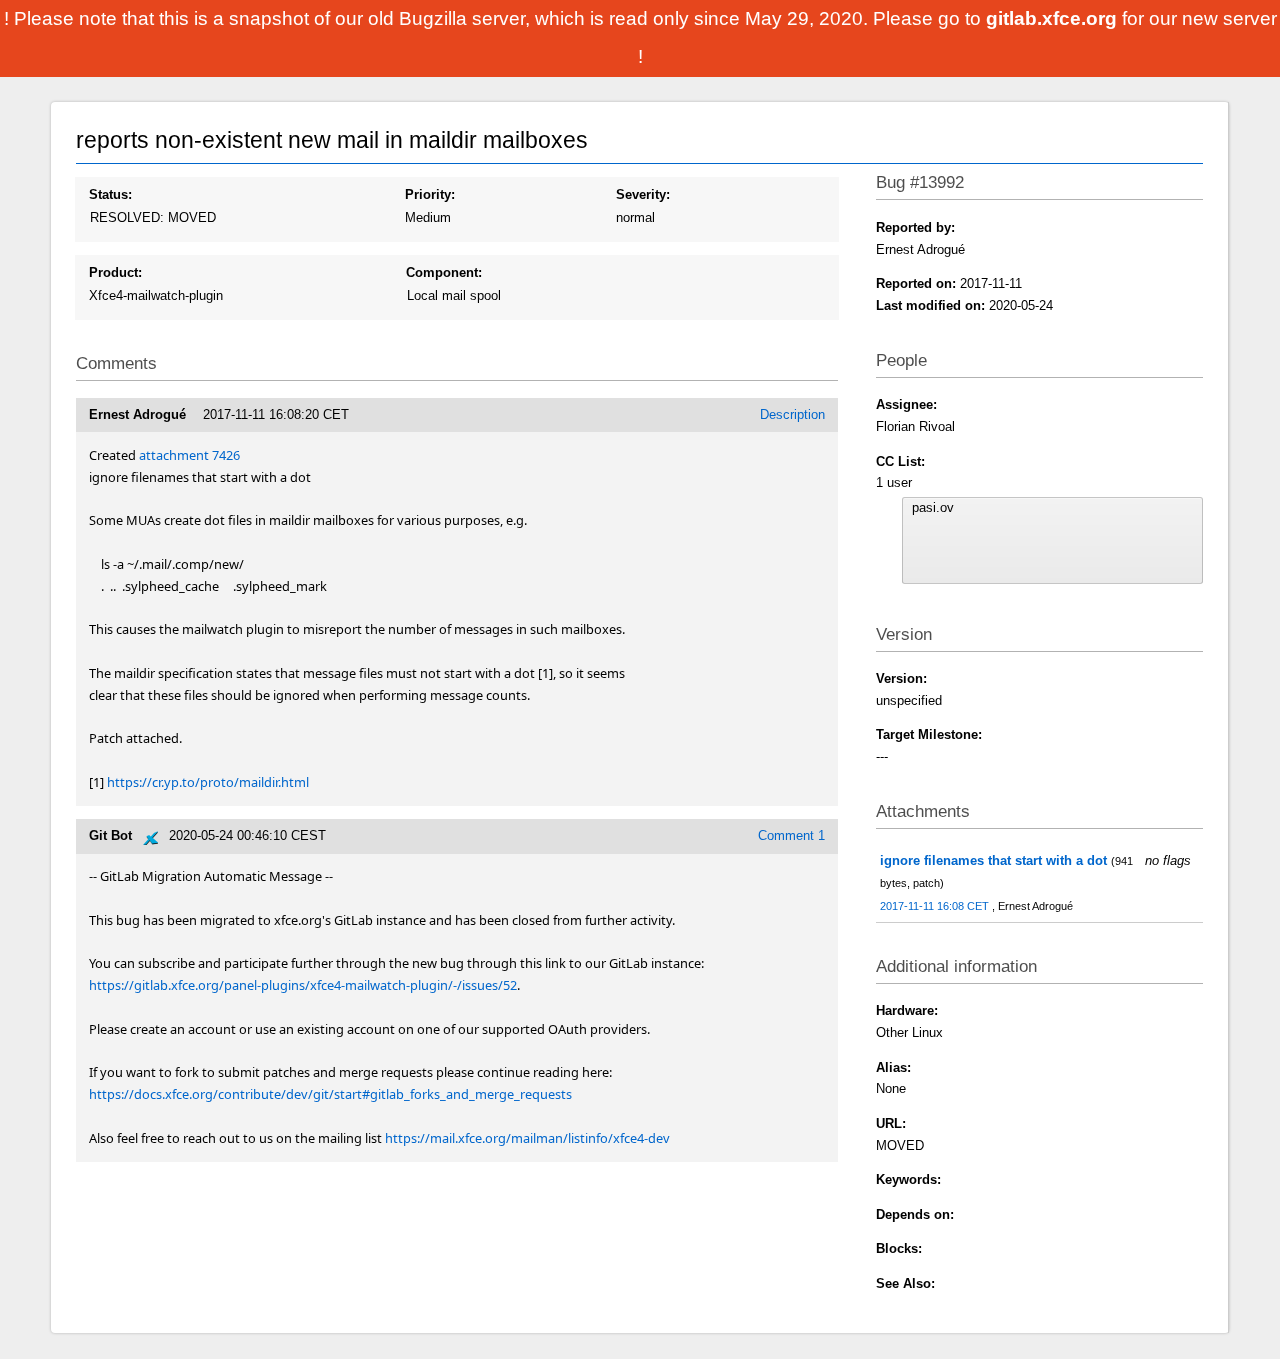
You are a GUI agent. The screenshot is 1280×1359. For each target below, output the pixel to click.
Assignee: (906, 404)
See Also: (905, 1283)
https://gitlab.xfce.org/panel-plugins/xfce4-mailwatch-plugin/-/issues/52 (303, 985)
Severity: (643, 194)
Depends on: (915, 1214)
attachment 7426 (189, 455)
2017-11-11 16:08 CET (936, 906)
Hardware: (907, 1010)
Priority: (430, 194)
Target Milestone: (929, 734)
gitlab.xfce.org (1054, 18)
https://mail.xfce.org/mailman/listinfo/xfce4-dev (527, 1138)
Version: (901, 678)
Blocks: (899, 1248)
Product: (115, 272)
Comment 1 (791, 835)
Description (792, 414)
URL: (891, 1123)
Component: (444, 272)
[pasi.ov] (1053, 508)
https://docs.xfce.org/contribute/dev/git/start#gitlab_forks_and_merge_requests (330, 1094)
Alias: (893, 1067)
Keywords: (908, 1179)
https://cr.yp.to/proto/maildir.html (208, 782)
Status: (110, 194)
